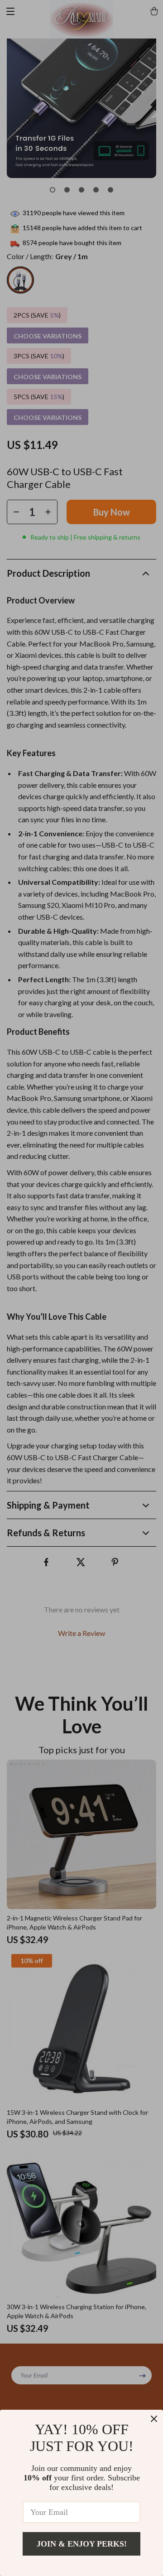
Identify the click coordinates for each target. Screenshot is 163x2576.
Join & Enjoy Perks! (82, 2544)
